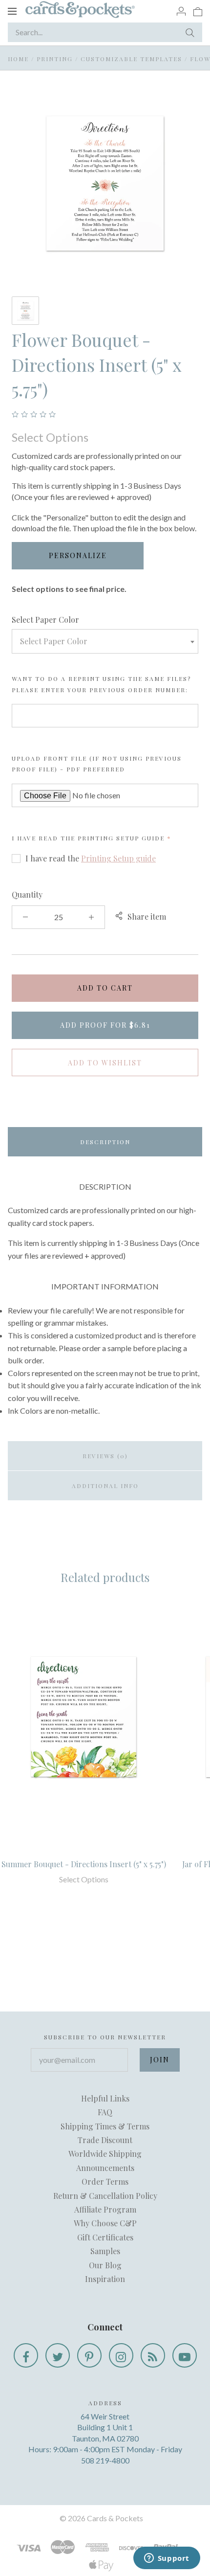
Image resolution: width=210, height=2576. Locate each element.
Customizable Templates (131, 59)
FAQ (105, 2112)
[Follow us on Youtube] (185, 2355)
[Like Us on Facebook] (26, 2355)
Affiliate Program (105, 2209)
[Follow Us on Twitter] (58, 2355)
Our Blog (105, 2265)
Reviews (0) (105, 1456)
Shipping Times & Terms (105, 2126)
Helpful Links (105, 2098)
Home (18, 59)
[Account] (181, 11)
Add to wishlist (105, 1063)
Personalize (78, 555)
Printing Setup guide (121, 838)
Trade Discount (105, 2140)
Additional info (105, 1486)
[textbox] (105, 641)
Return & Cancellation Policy (105, 2196)
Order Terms (105, 2181)
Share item (147, 916)
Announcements (105, 2168)
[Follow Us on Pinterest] (89, 2355)
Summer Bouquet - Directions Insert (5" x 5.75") (84, 1864)
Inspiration (105, 2279)
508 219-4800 (105, 2460)
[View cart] (198, 11)
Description (105, 1142)
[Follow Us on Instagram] (121, 2355)
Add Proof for (105, 1025)
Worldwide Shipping (105, 2154)
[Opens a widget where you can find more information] (167, 2559)
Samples (105, 2251)
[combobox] (105, 641)
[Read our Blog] (153, 2355)
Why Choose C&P (105, 2223)
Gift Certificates (105, 2237)
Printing (55, 59)
